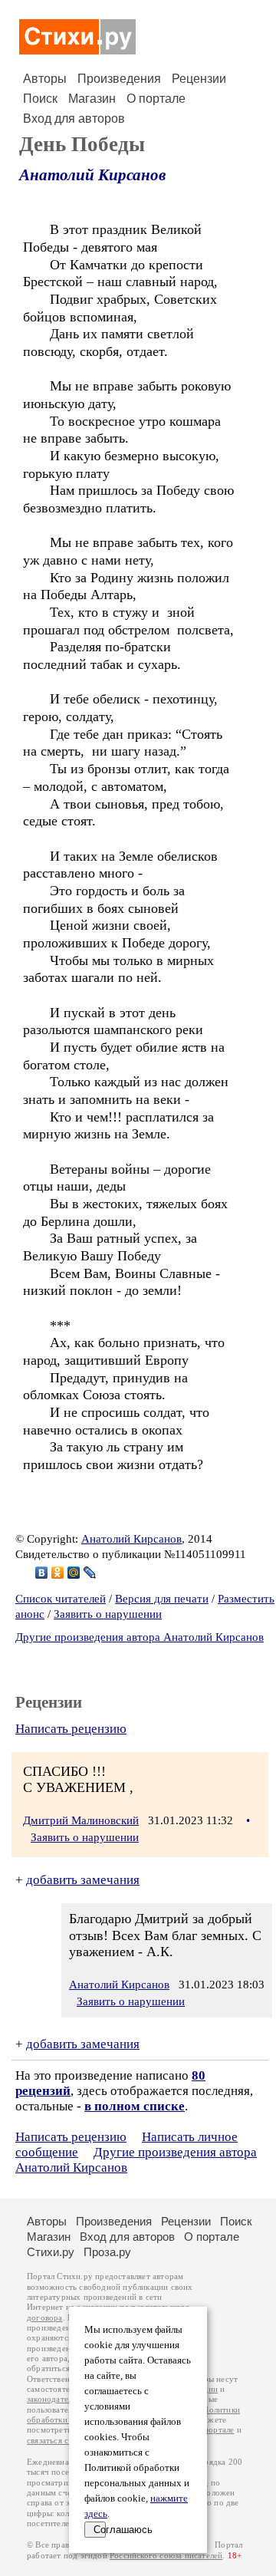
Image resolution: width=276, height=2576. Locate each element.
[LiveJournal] (90, 1573)
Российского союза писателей (166, 2556)
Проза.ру (107, 2252)
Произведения (119, 79)
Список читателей (61, 1599)
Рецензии (199, 79)
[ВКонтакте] (42, 1573)
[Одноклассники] (58, 1573)
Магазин (92, 99)
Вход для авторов (74, 119)
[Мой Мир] (74, 1573)
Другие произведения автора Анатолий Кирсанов (140, 1637)
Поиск (40, 99)
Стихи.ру (51, 2252)
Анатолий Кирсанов (92, 175)
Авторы (45, 79)
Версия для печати (162, 1599)
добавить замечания (83, 1880)
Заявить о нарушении (108, 1614)
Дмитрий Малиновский (81, 1820)
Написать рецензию (71, 1729)
